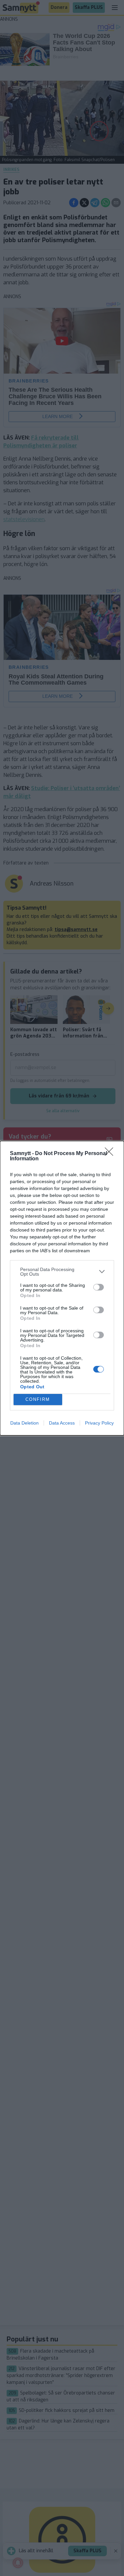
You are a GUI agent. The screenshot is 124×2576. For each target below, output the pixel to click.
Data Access (62, 1423)
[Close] (111, 1154)
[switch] (99, 1287)
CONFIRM (38, 1399)
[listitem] (62, 1272)
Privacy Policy (99, 1423)
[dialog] (62, 1288)
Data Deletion (24, 1423)
